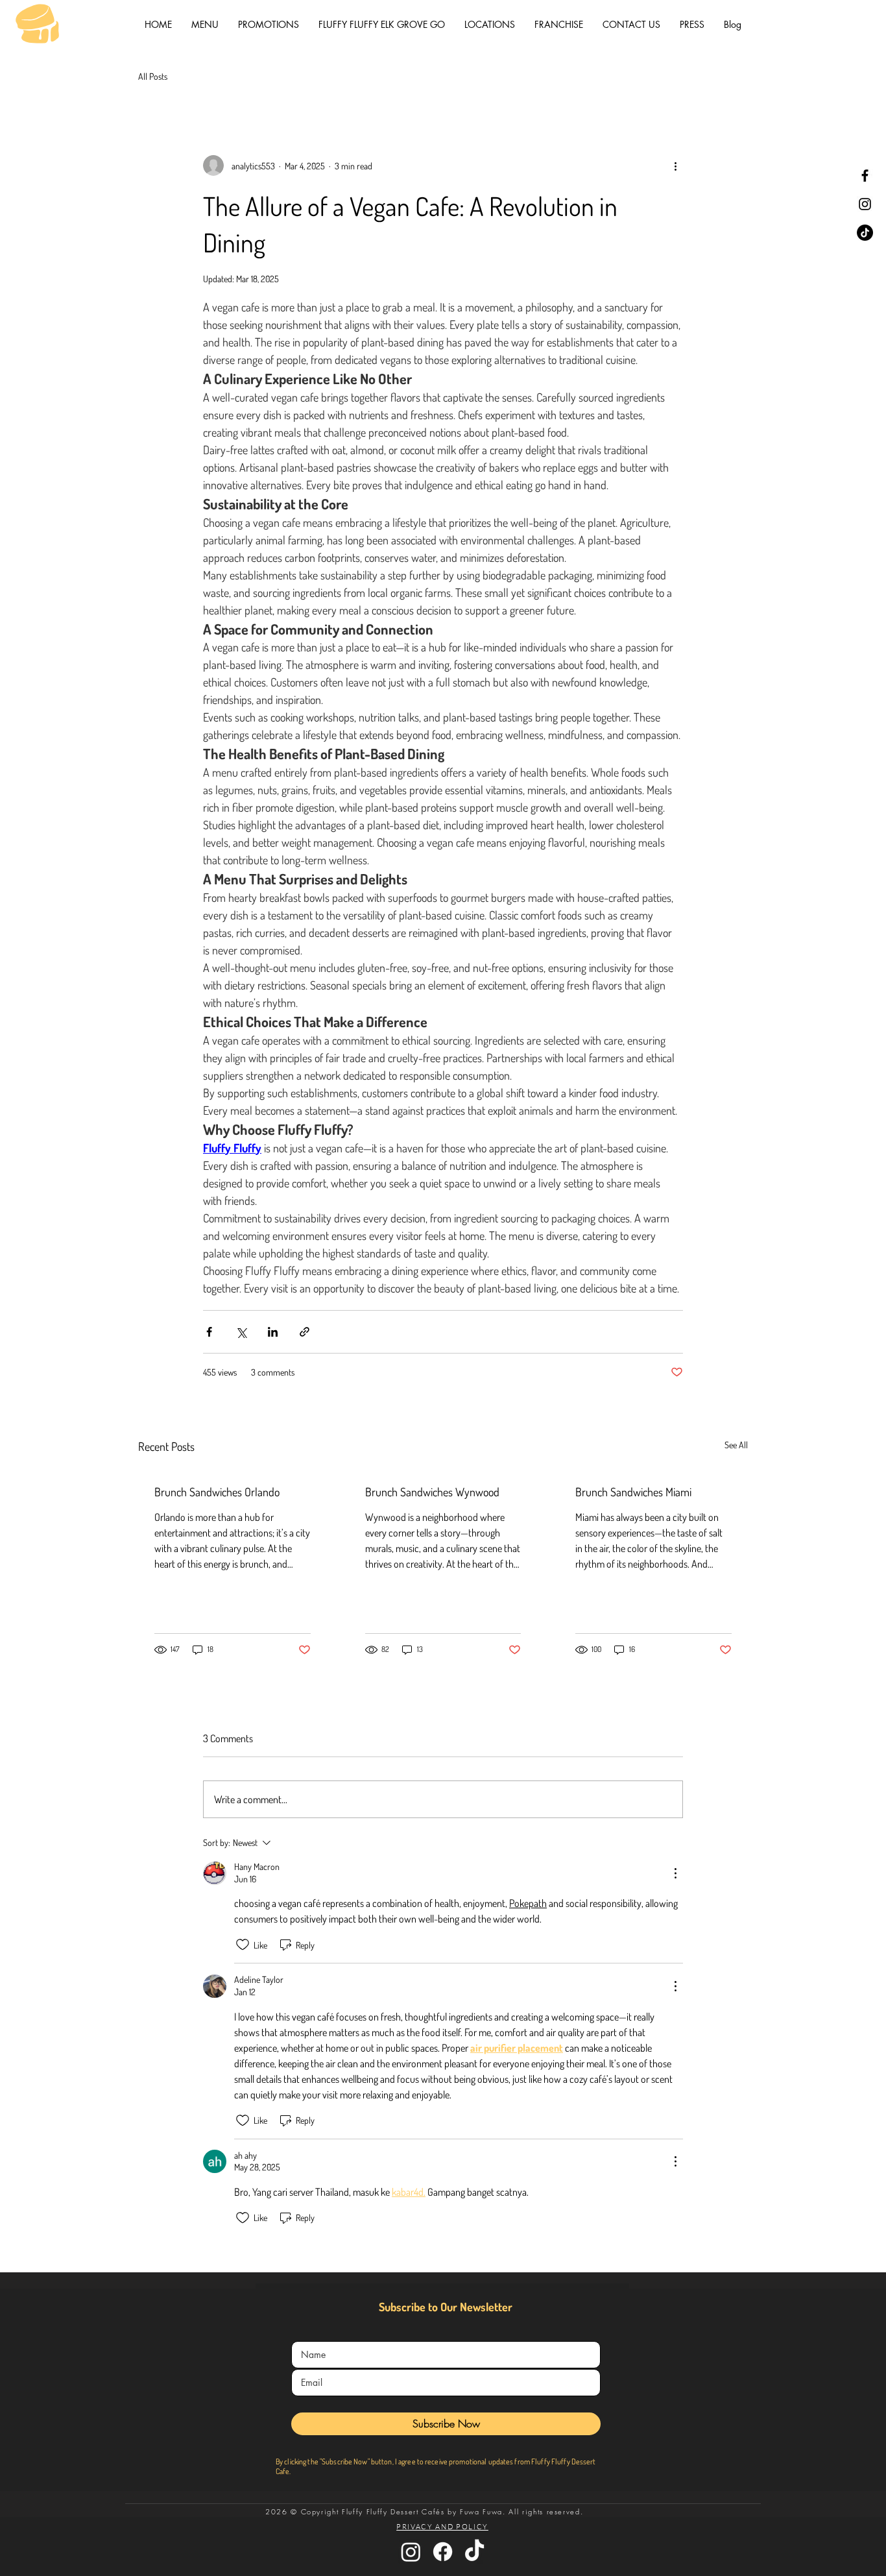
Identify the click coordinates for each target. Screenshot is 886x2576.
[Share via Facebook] (209, 1332)
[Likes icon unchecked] (243, 1945)
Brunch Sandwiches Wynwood (432, 1492)
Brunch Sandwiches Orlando (217, 1492)
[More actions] (675, 165)
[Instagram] (865, 204)
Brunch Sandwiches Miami (633, 1492)
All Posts (153, 76)
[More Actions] (675, 1873)
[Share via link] (305, 1332)
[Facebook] (865, 176)
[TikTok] (865, 233)
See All (736, 1445)
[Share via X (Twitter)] (241, 1332)
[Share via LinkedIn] (273, 1332)
